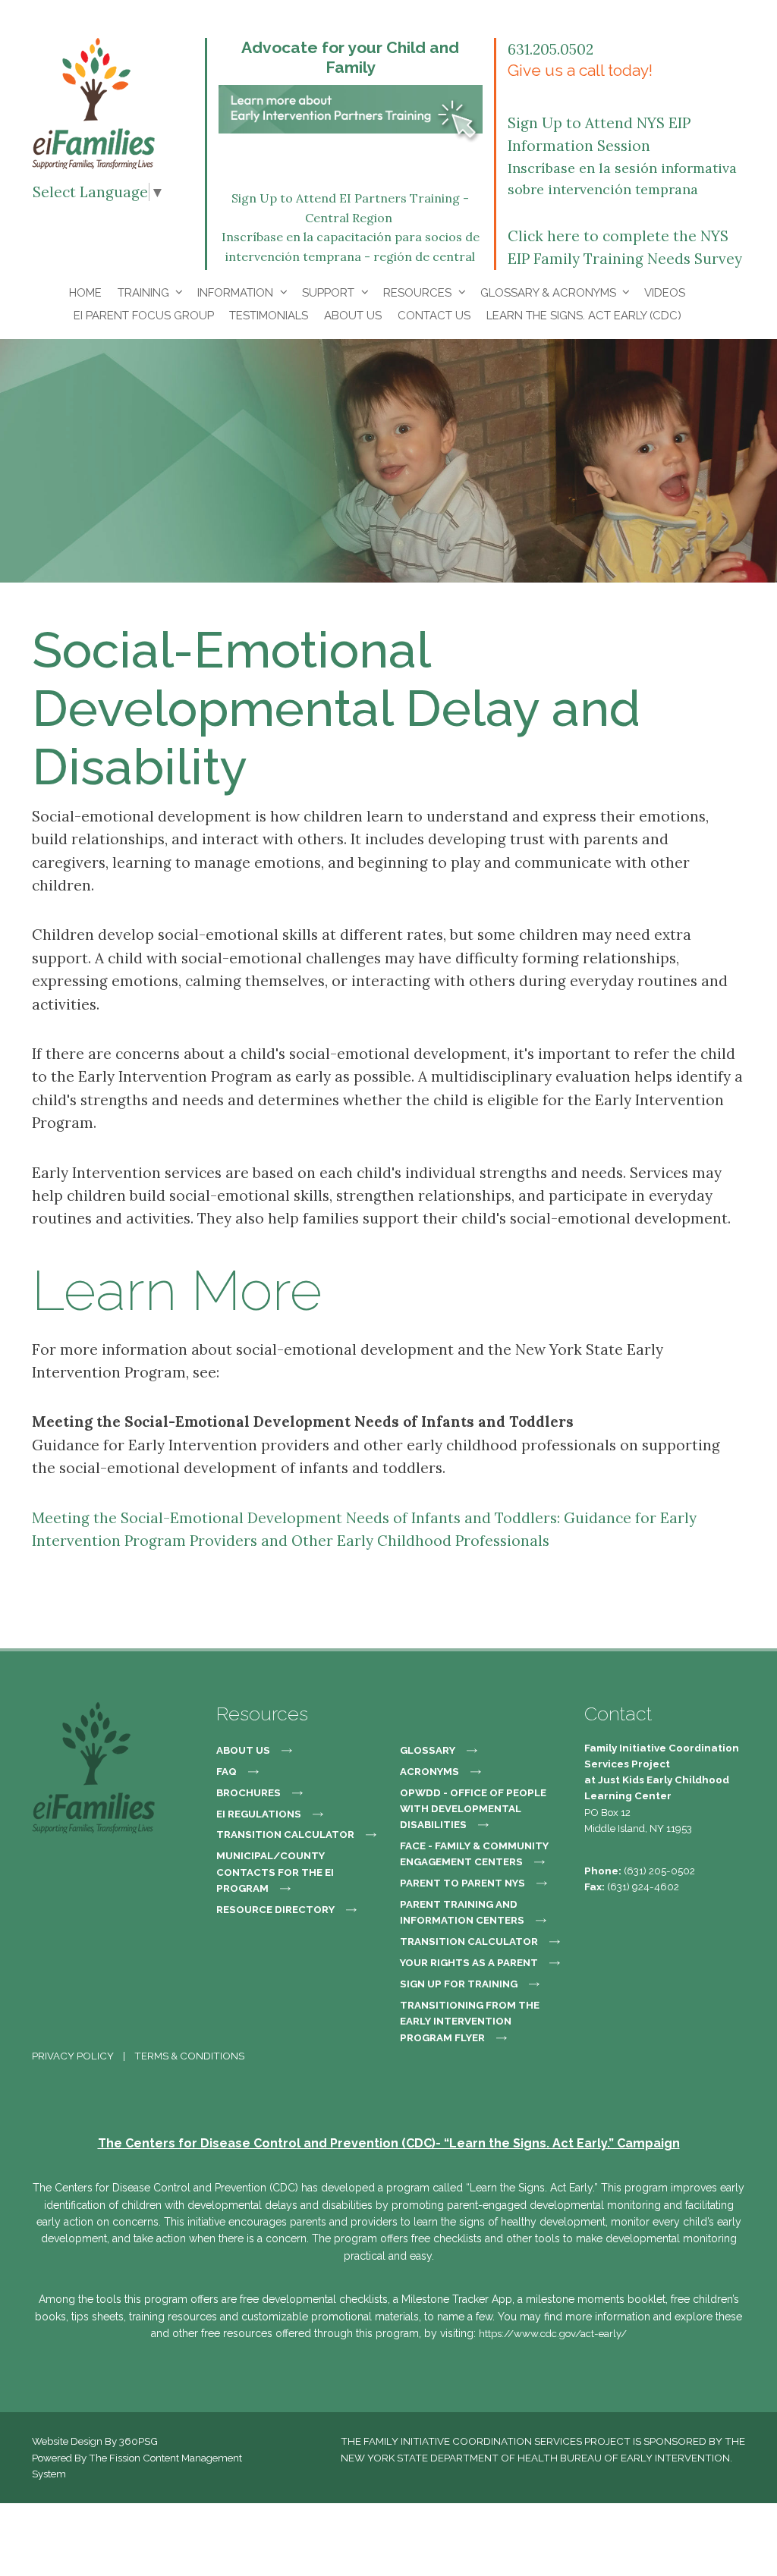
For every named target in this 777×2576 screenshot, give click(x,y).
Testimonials (269, 316)
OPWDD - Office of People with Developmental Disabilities (473, 1809)
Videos (665, 293)
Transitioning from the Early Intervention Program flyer (470, 2021)
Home (85, 293)
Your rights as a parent (469, 1962)
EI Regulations (259, 1814)
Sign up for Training (459, 1984)
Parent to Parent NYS (462, 1883)
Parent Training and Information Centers (462, 1912)
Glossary (428, 1750)
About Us (353, 316)
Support (328, 293)
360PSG (138, 2441)
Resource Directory (275, 1909)
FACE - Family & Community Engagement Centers (474, 1853)
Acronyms (429, 1771)
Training (143, 293)
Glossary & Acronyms (548, 293)
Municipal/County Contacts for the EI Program (275, 1872)
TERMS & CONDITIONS (189, 2056)
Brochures (249, 1792)
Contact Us (434, 316)
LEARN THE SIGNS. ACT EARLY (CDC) (584, 316)
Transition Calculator (285, 1834)
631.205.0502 (551, 49)
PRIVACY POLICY (73, 2056)
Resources (417, 293)
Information (235, 293)
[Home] (93, 102)
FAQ (226, 1771)
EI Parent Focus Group (144, 316)
